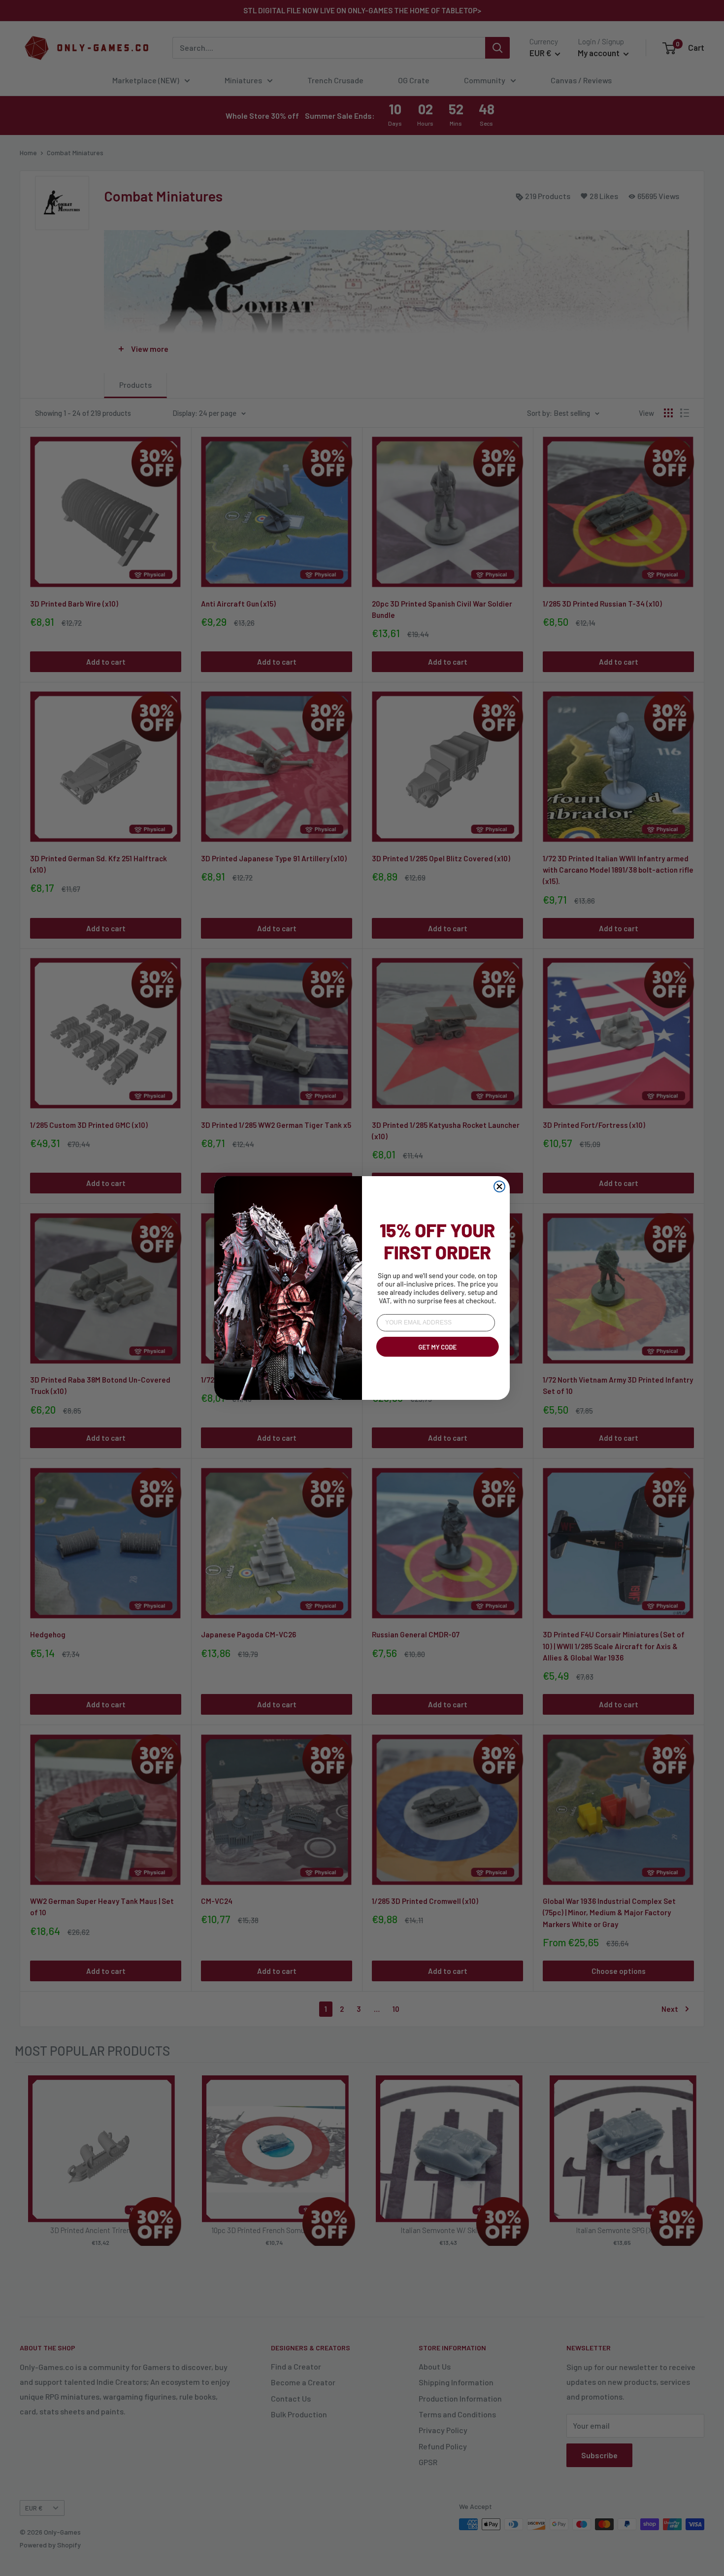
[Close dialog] (499, 1186)
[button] (436, 1358)
